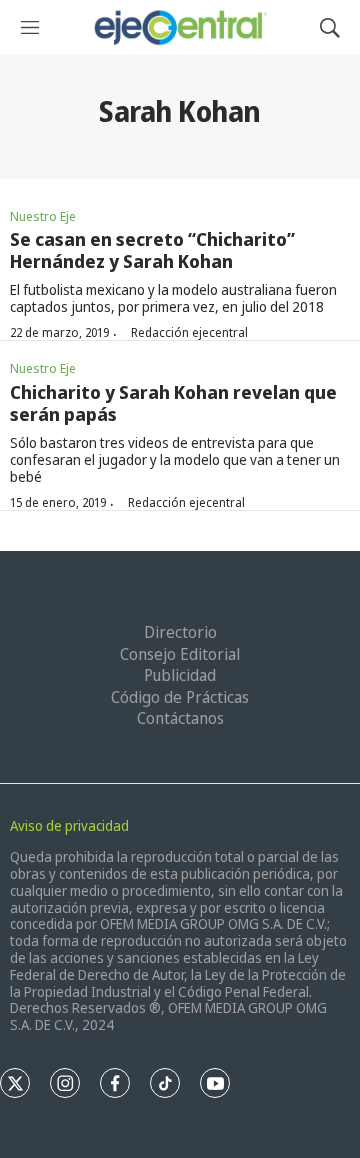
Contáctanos (180, 718)
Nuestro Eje (43, 216)
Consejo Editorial (180, 654)
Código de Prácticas (180, 697)
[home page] (179, 27)
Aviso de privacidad (69, 825)
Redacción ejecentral (189, 332)
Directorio (180, 632)
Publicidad (180, 675)
